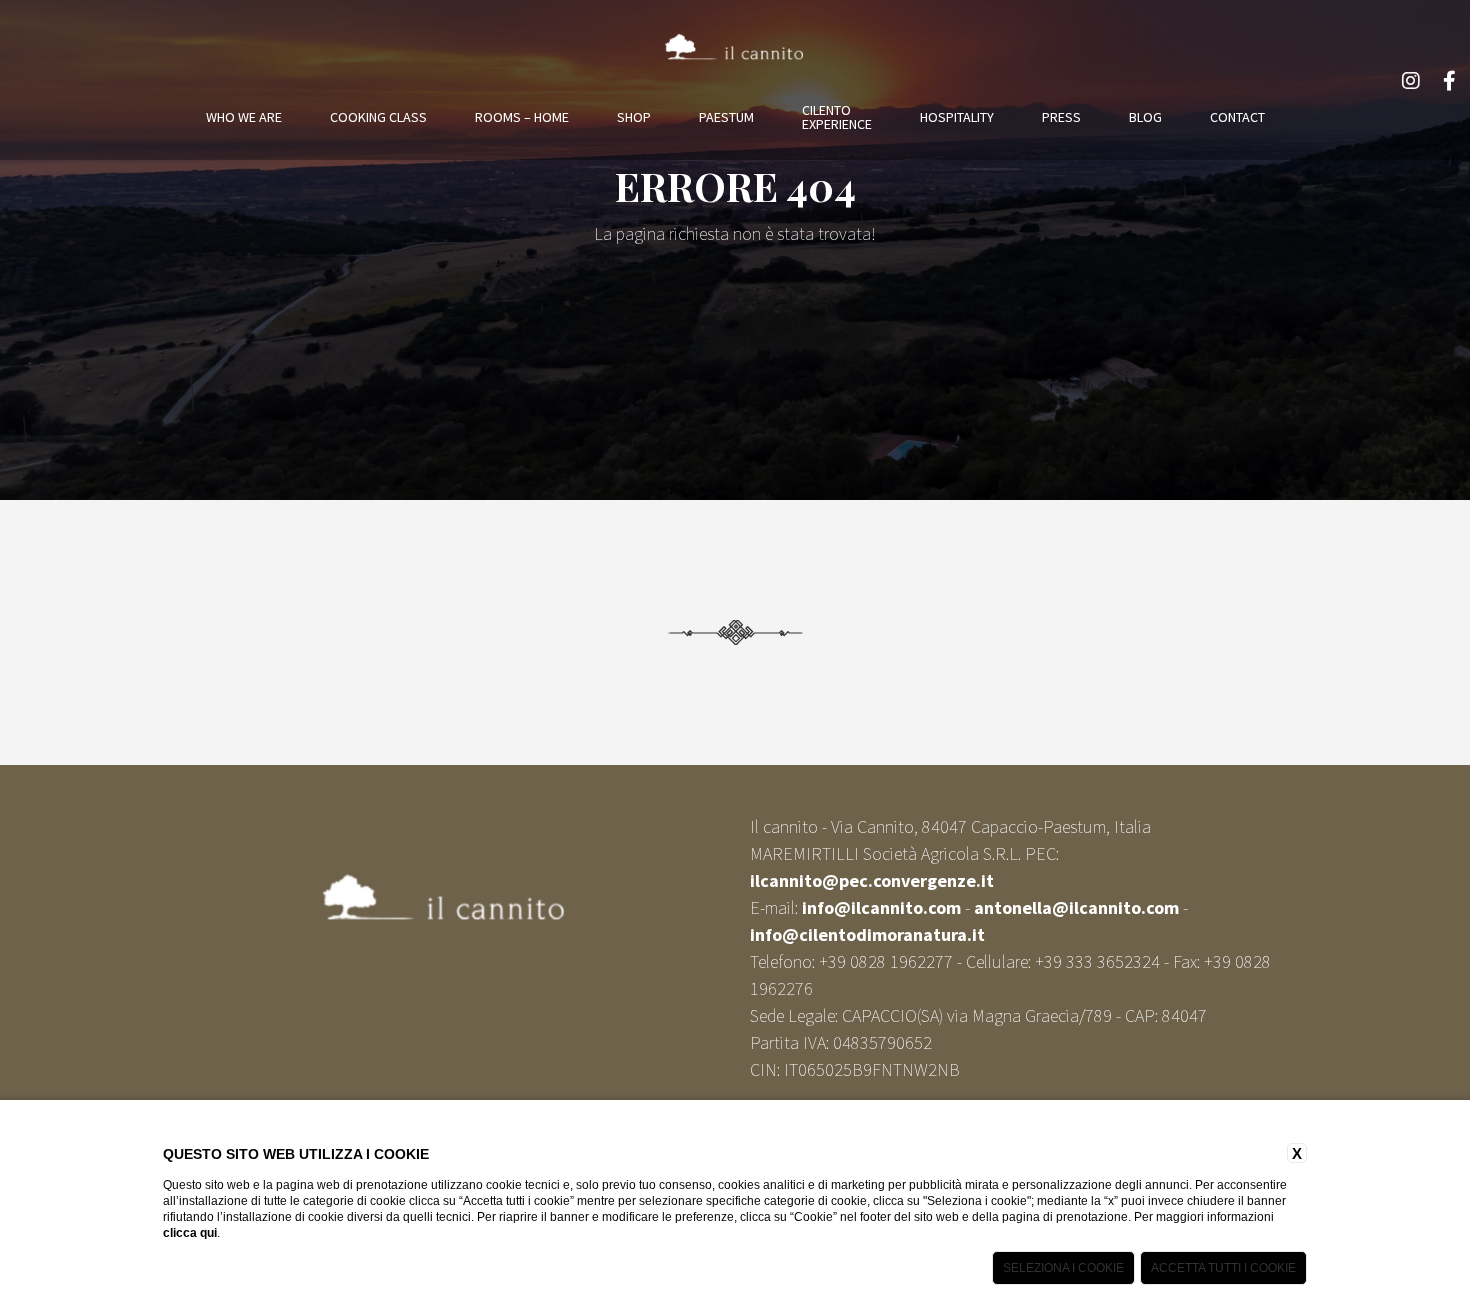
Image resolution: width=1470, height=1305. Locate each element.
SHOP (634, 117)
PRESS (1061, 117)
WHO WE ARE (244, 117)
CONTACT (1237, 117)
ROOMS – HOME (522, 117)
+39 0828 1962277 (886, 961)
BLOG (1145, 117)
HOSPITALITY (957, 117)
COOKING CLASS (378, 117)
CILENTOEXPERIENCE (837, 117)
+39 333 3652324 (1097, 961)
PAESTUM (726, 117)
